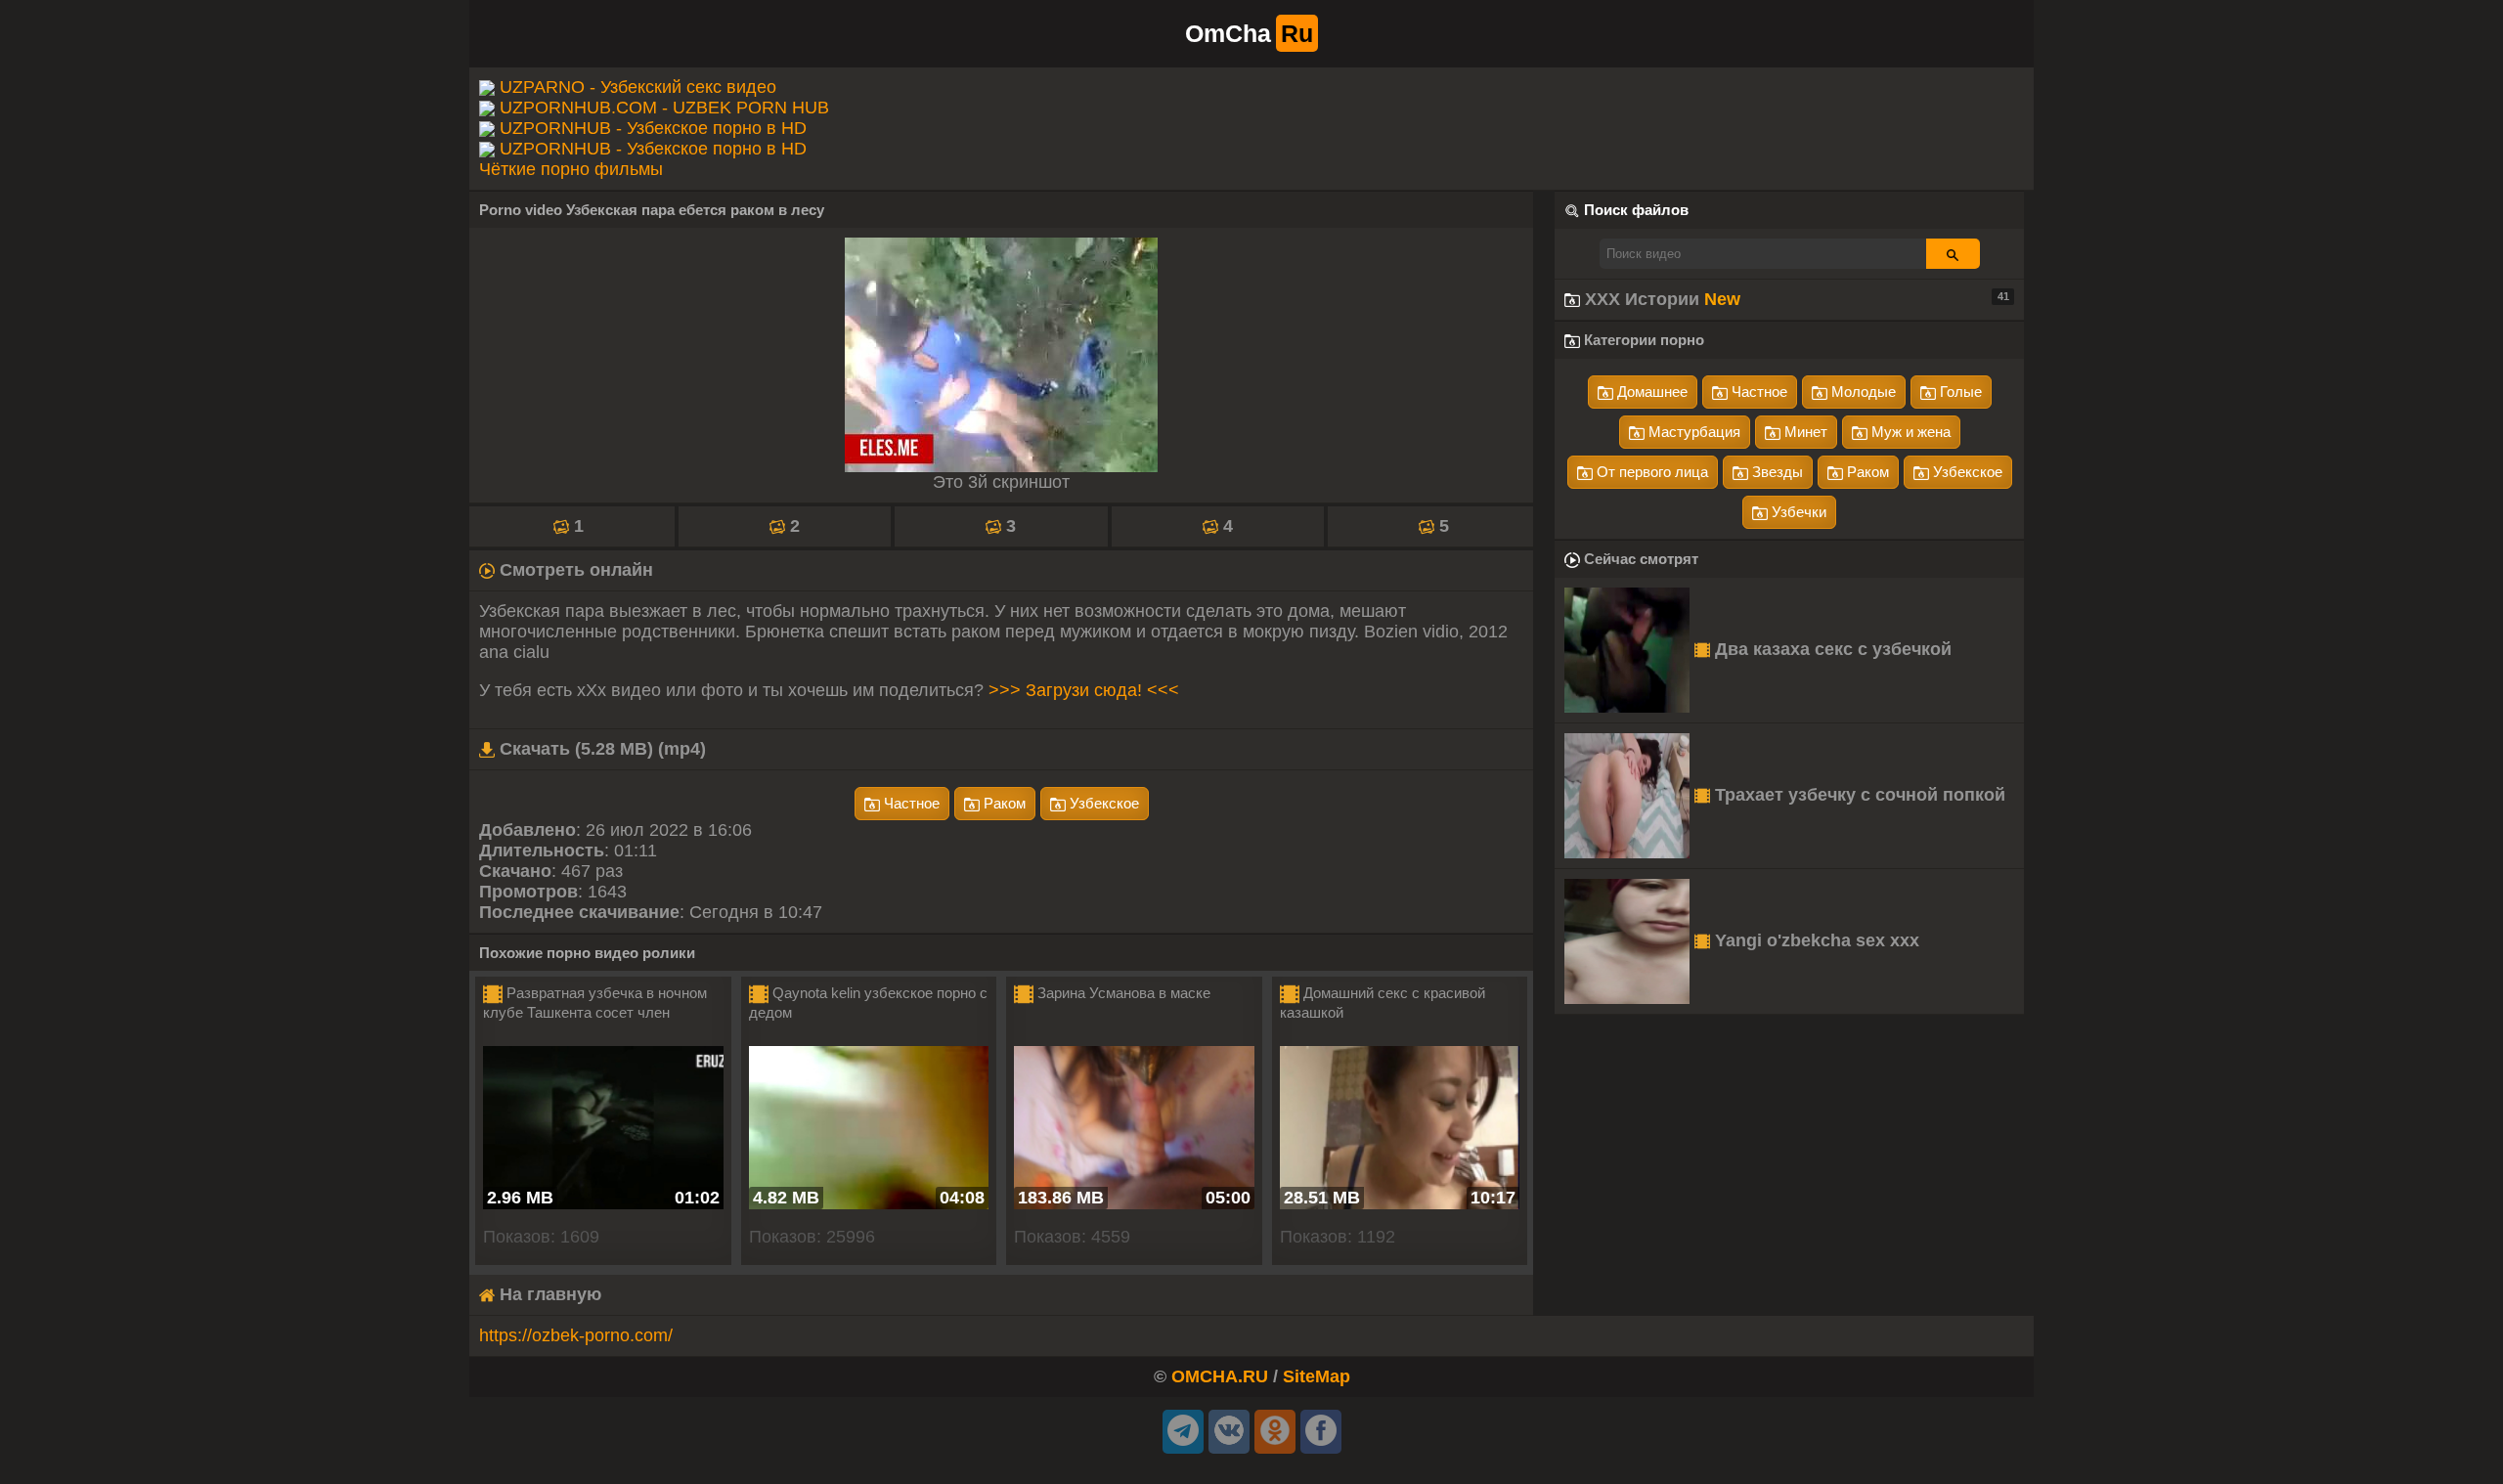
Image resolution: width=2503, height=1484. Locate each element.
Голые (1959, 392)
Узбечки (1797, 512)
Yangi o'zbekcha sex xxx (1815, 940)
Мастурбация (1692, 432)
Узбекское (1102, 803)
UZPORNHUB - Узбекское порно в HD (653, 128)
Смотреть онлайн (574, 570)
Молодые (1862, 392)
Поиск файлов (1636, 210)
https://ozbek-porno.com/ (576, 1335)
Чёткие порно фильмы (571, 169)
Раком (1003, 803)
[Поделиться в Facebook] (1321, 1432)
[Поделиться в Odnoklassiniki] (1275, 1432)
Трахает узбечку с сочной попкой (1858, 795)
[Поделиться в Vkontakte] (1229, 1432)
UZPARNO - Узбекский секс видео (638, 87)
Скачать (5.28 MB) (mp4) (600, 749)
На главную (548, 1294)
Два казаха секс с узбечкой (1831, 649)
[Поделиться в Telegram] (1183, 1432)
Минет (1804, 432)
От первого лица (1650, 472)
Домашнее (1650, 392)
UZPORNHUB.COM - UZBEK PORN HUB (664, 108)
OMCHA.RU (1220, 1376)
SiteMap (1317, 1376)
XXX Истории (1795, 299)
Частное (910, 803)
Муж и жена (1909, 432)
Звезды (1776, 472)
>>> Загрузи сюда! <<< (1084, 690)
